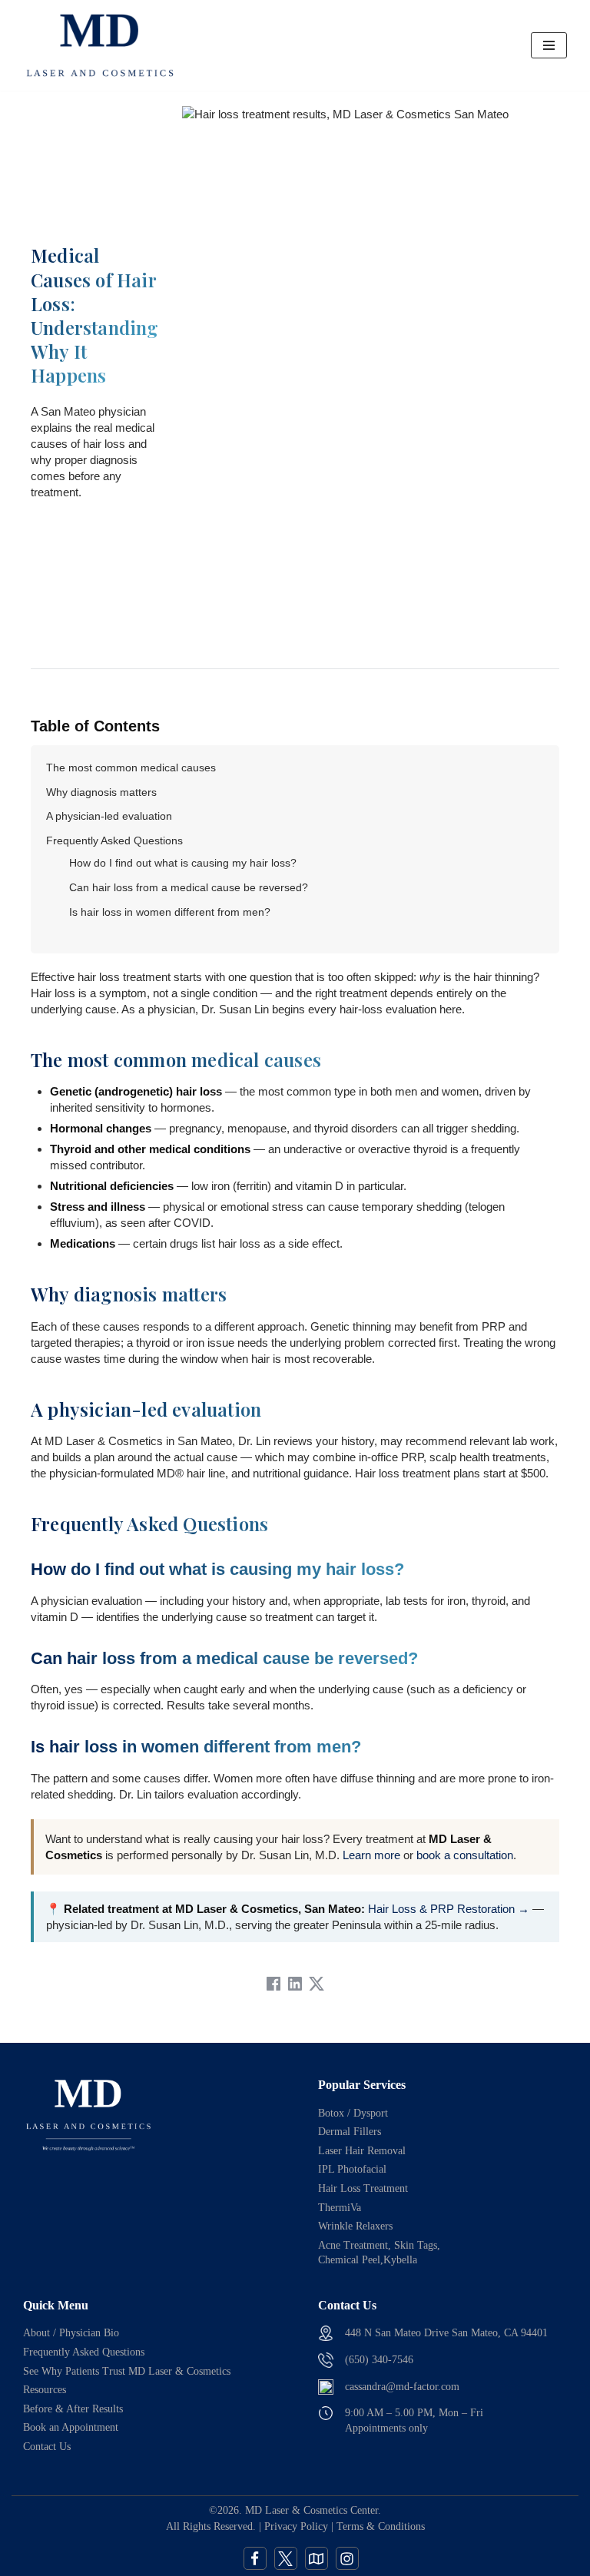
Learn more (371, 1855)
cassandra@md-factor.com (402, 2387)
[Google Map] (317, 2558)
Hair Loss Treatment (363, 2188)
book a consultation (465, 1855)
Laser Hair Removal (362, 2151)
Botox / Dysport (353, 2113)
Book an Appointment (71, 2427)
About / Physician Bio (71, 2333)
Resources (45, 2390)
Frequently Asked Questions (114, 840)
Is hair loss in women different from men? (170, 912)
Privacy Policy (296, 2526)
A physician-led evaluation (109, 816)
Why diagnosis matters (101, 792)
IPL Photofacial (352, 2169)
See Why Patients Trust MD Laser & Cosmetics (127, 2371)
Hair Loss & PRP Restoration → (449, 1909)
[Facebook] (255, 2558)
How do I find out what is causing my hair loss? (183, 863)
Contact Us (47, 2447)
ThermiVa (340, 2208)
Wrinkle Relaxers (355, 2226)
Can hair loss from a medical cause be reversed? (189, 887)
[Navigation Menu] (549, 45)
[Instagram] (347, 2558)
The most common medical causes (131, 767)
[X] (286, 2558)
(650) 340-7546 (379, 2360)
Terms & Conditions (381, 2526)
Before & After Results (73, 2409)
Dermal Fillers (350, 2132)
